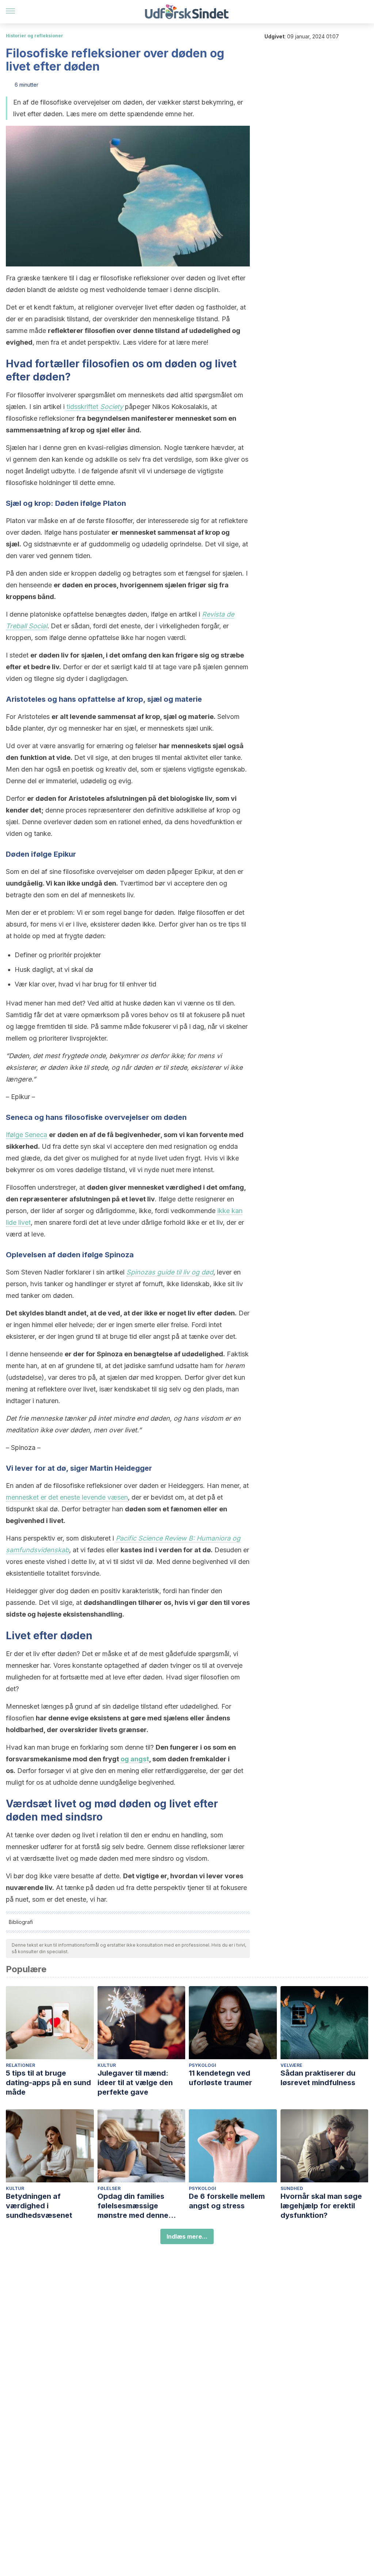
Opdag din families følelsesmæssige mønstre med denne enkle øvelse (133, 2206)
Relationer (20, 2065)
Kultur (107, 2065)
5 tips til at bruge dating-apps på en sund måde (48, 2083)
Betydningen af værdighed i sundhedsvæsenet (39, 2206)
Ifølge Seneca (26, 1135)
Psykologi (203, 2065)
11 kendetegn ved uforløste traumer (220, 2078)
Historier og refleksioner (35, 36)
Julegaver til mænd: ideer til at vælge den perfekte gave (135, 2083)
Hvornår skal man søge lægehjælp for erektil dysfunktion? (321, 2206)
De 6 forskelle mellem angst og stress (227, 2201)
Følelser (109, 2188)
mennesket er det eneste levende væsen (67, 1497)
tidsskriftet (95, 407)
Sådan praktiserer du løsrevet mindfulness (318, 2078)
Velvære (291, 2065)
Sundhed (292, 2188)
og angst (135, 1759)
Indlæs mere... (187, 2236)
